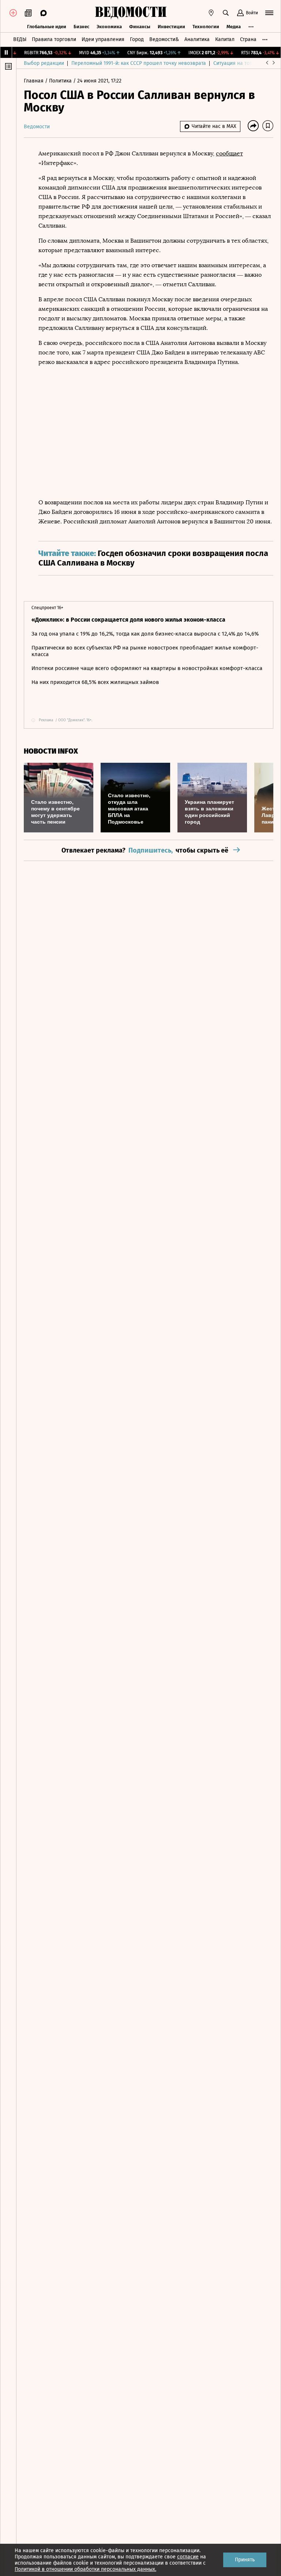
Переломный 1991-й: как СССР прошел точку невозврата (139, 63)
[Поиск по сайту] (226, 13)
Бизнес (81, 27)
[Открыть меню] (269, 13)
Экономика (109, 27)
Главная (34, 81)
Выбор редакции (44, 63)
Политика (61, 81)
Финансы (140, 27)
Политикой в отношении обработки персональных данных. (85, 2569)
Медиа (234, 27)
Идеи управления (103, 39)
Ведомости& (164, 39)
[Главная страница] (131, 13)
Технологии (206, 27)
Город (137, 39)
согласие (188, 2557)
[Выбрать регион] (211, 13)
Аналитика (197, 39)
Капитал (225, 39)
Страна (248, 39)
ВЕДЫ (20, 39)
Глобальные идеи (47, 27)
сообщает (229, 153)
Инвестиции (171, 27)
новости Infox (51, 751)
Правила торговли (54, 39)
